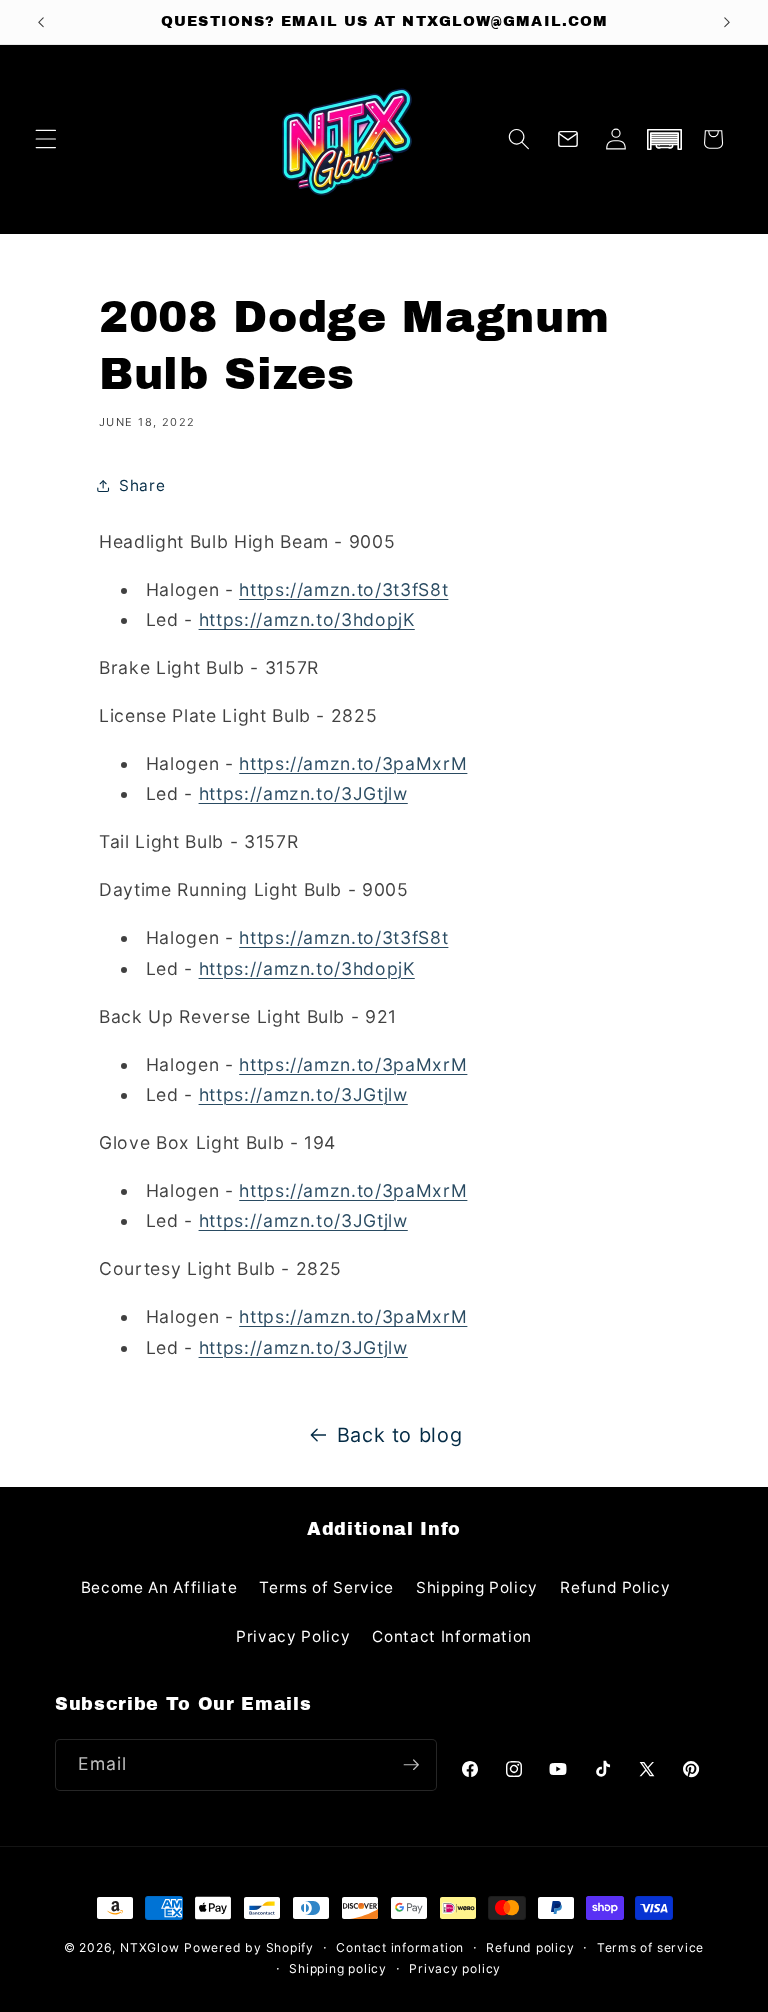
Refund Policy (615, 1587)
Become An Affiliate (159, 1587)
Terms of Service (326, 1587)
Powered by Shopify (249, 1947)
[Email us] (568, 139)
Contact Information (452, 1636)
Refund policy (530, 1947)
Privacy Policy (293, 1636)
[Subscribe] (411, 1765)
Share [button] (142, 485)
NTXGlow (149, 1947)
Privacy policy (455, 1968)
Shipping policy (338, 1968)
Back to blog (400, 1435)
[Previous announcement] (41, 22)
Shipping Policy (477, 1587)
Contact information (400, 1947)
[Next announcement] (727, 22)
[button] (46, 139)
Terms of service (650, 1947)
